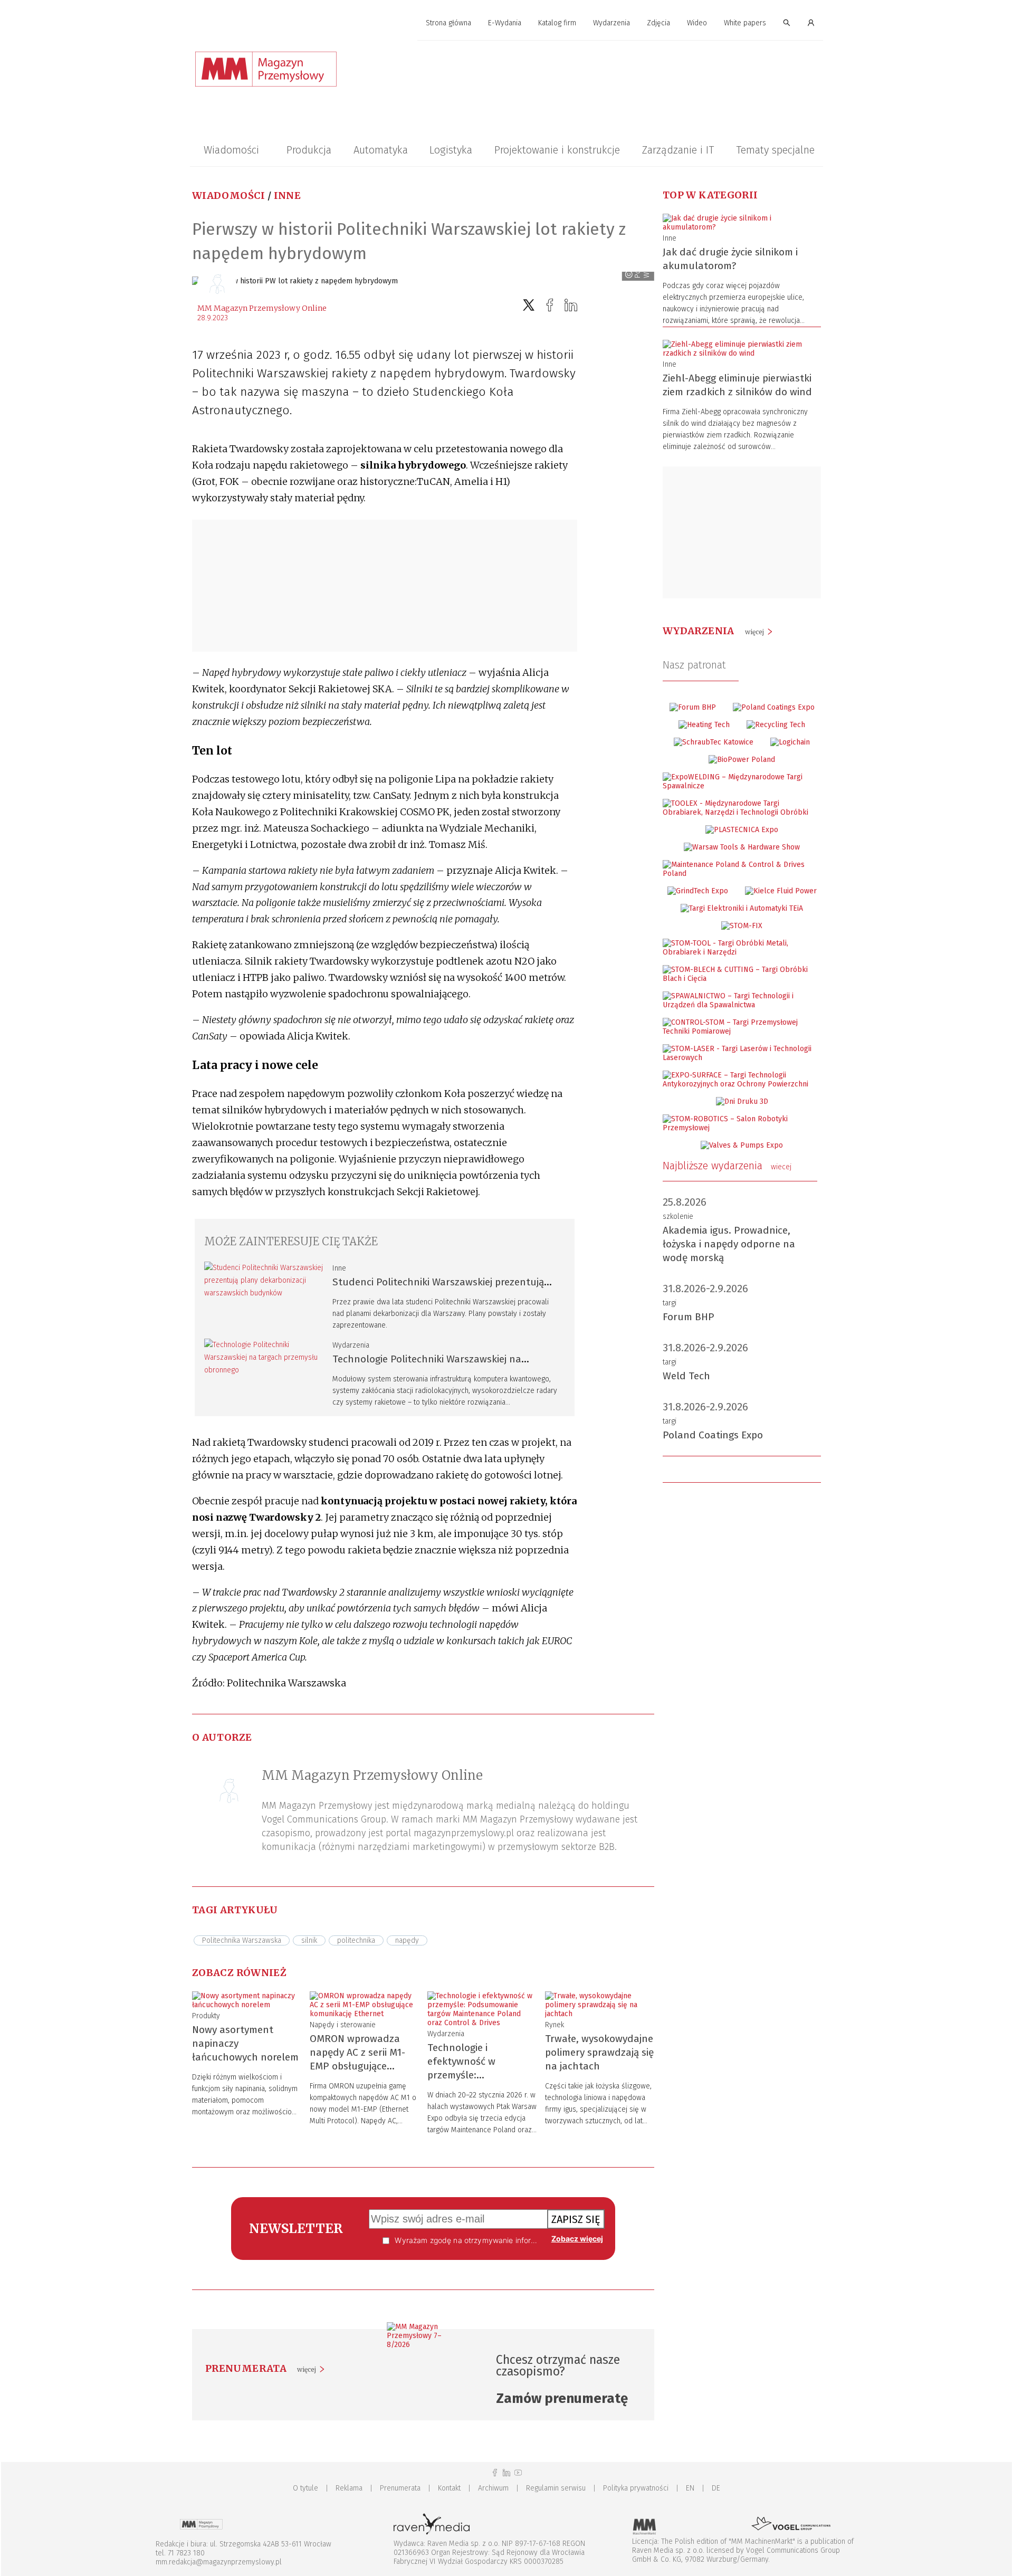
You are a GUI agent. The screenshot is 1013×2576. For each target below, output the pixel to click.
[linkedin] (571, 305)
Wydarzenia (611, 23)
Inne (287, 195)
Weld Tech (686, 1376)
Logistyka (451, 150)
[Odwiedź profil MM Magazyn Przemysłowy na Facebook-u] (495, 2473)
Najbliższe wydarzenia (727, 1166)
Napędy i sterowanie (343, 2025)
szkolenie (678, 1217)
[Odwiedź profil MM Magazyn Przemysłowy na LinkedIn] (506, 2473)
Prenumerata (400, 2488)
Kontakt (449, 2488)
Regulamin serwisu (556, 2488)
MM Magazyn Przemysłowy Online (262, 308)
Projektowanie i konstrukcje (557, 150)
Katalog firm (557, 23)
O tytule (305, 2488)
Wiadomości (231, 150)
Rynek (555, 2025)
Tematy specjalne (775, 150)
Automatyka (381, 150)
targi (670, 1303)
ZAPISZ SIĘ (576, 2219)
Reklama (349, 2488)
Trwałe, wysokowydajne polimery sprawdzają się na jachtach (599, 2052)
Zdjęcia (658, 23)
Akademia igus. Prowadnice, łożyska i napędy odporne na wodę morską (729, 1244)
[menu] (506, 23)
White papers (745, 23)
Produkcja (309, 150)
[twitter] (529, 305)
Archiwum (493, 2488)
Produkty (206, 2016)
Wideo (697, 23)
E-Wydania (505, 23)
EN (690, 2488)
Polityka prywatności (636, 2488)
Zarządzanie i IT (678, 150)
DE (716, 2488)
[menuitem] (448, 23)
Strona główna (448, 23)
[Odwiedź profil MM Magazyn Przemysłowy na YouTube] (518, 2473)
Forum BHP (689, 1317)
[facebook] (550, 305)
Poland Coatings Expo (713, 1435)
